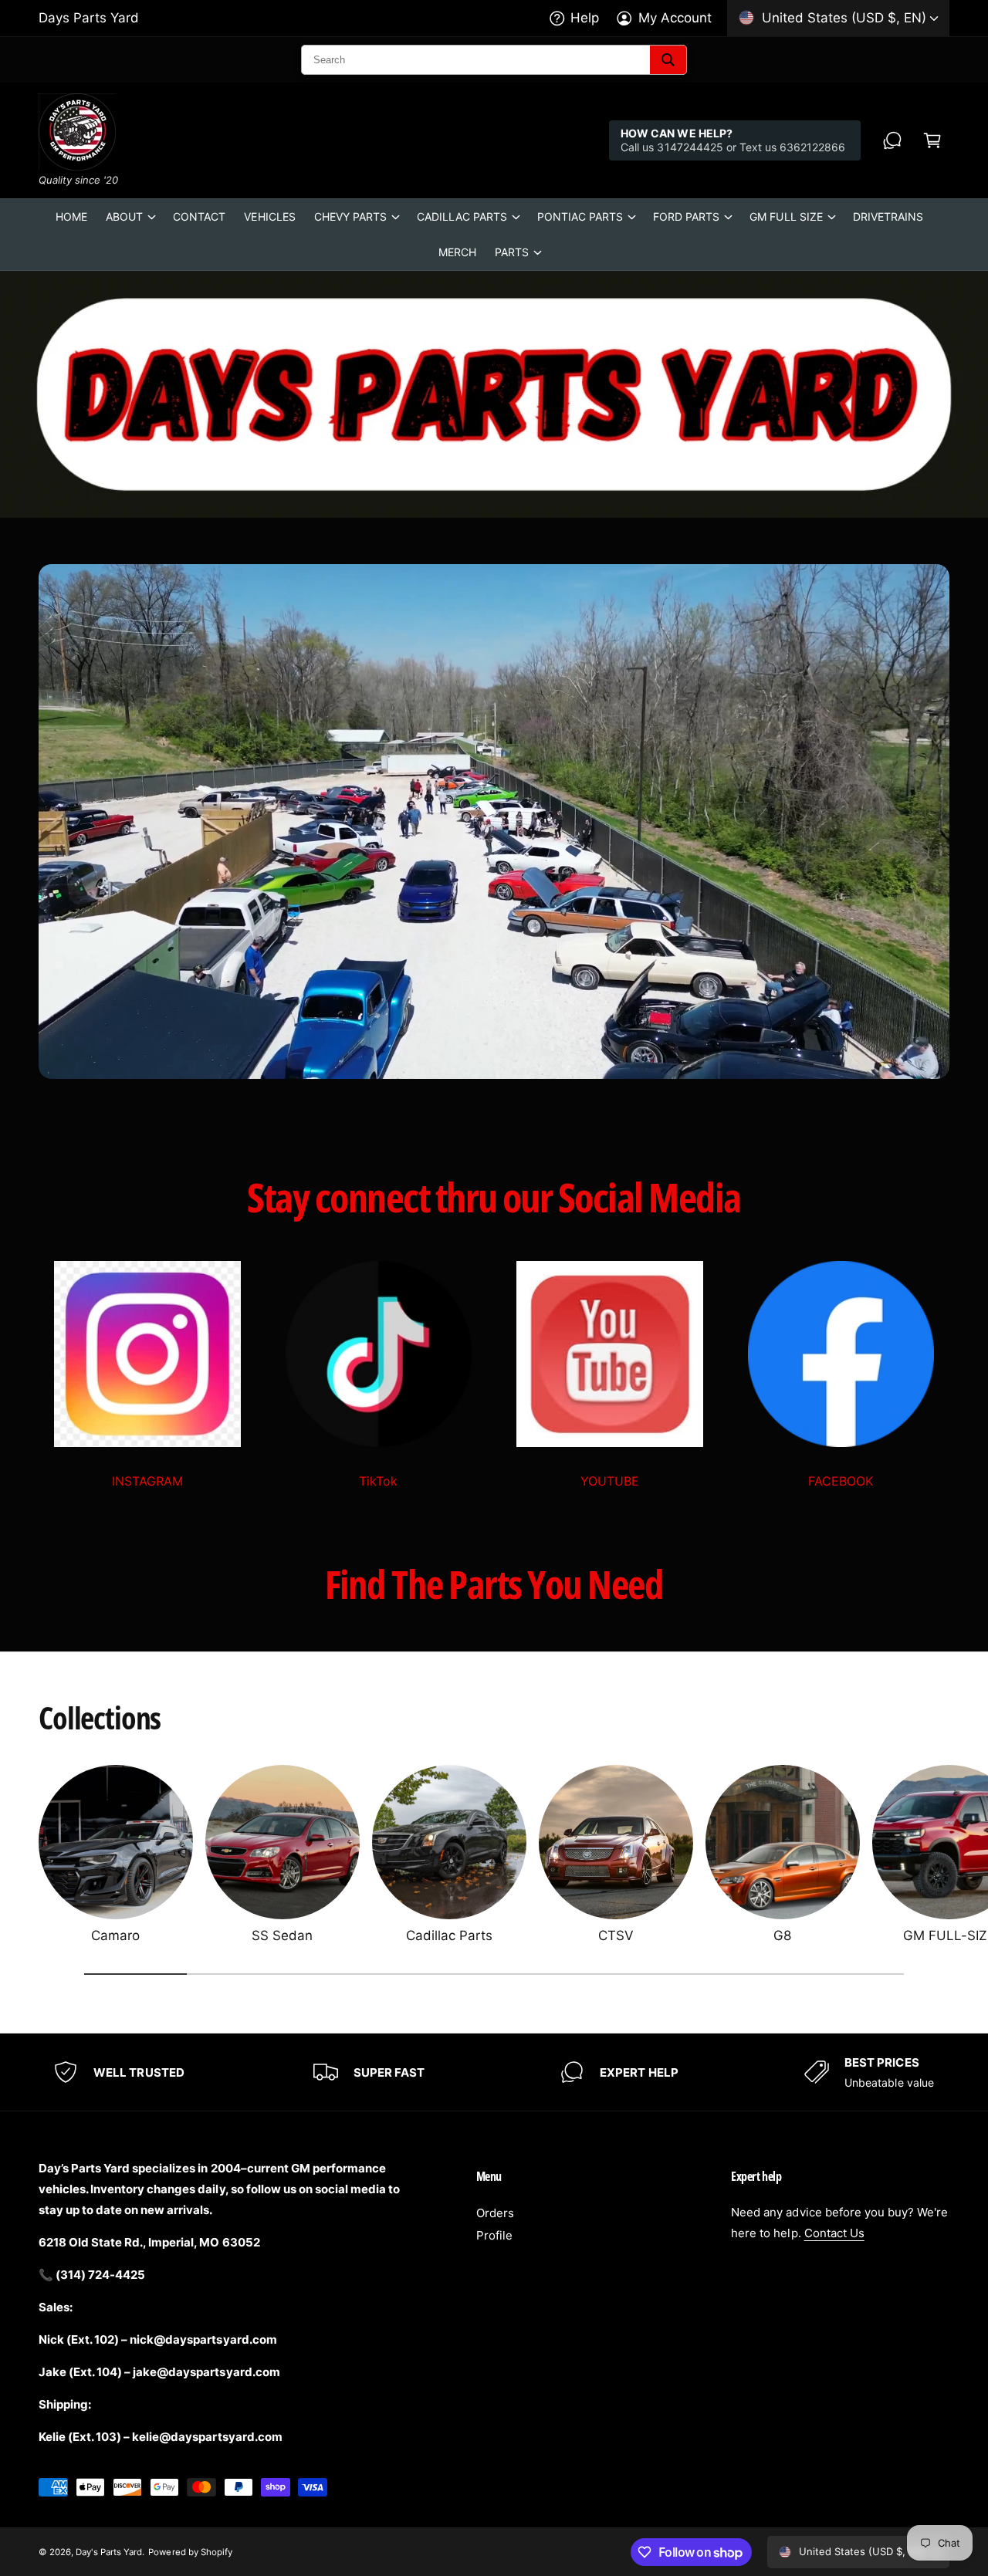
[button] (932, 140)
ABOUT (124, 216)
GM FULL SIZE (786, 216)
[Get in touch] (892, 140)
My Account (675, 18)
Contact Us (834, 2233)
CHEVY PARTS (350, 216)
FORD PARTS (686, 216)
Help (585, 18)
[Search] (668, 60)
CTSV (616, 1935)
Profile (494, 2235)
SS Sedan (282, 1935)
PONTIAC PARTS (580, 216)
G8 (782, 1935)
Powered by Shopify (190, 2552)
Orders (495, 2213)
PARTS (512, 252)
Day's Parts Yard (109, 2552)
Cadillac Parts (449, 1935)
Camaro (115, 1935)
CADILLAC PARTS (462, 216)
